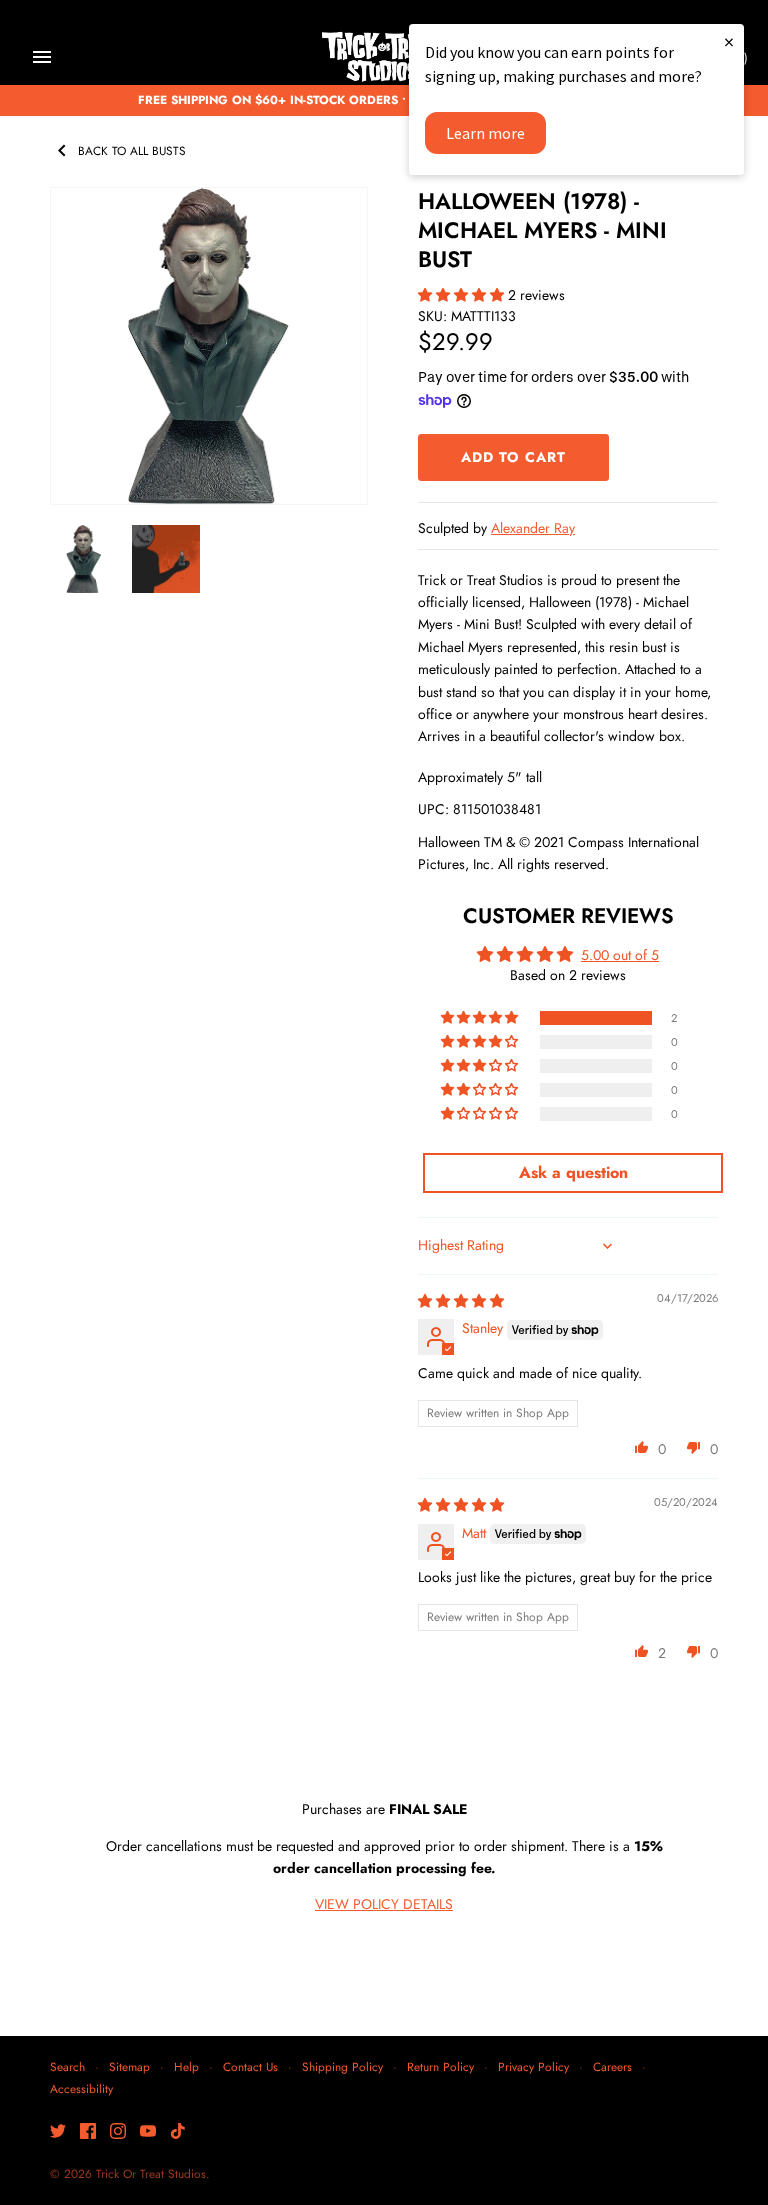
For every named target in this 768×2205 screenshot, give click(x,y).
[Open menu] (42, 57)
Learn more (485, 133)
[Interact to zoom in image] (209, 346)
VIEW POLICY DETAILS (384, 1904)
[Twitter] (58, 2132)
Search (67, 2066)
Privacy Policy (533, 2066)
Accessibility (81, 2088)
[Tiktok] (178, 2132)
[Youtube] (148, 2132)
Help (186, 2066)
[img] (461, 1301)
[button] (463, 295)
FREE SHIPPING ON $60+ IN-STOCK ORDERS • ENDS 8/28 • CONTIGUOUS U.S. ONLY (384, 99)
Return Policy (440, 2066)
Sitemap (129, 2066)
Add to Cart (513, 457)
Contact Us (250, 2066)
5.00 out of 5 (620, 955)
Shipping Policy (342, 2066)
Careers (612, 2066)
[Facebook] (88, 2132)
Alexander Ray (533, 528)
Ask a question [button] (573, 1172)
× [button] (729, 41)
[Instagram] (118, 2132)
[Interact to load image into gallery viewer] (84, 559)
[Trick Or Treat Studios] (384, 57)
